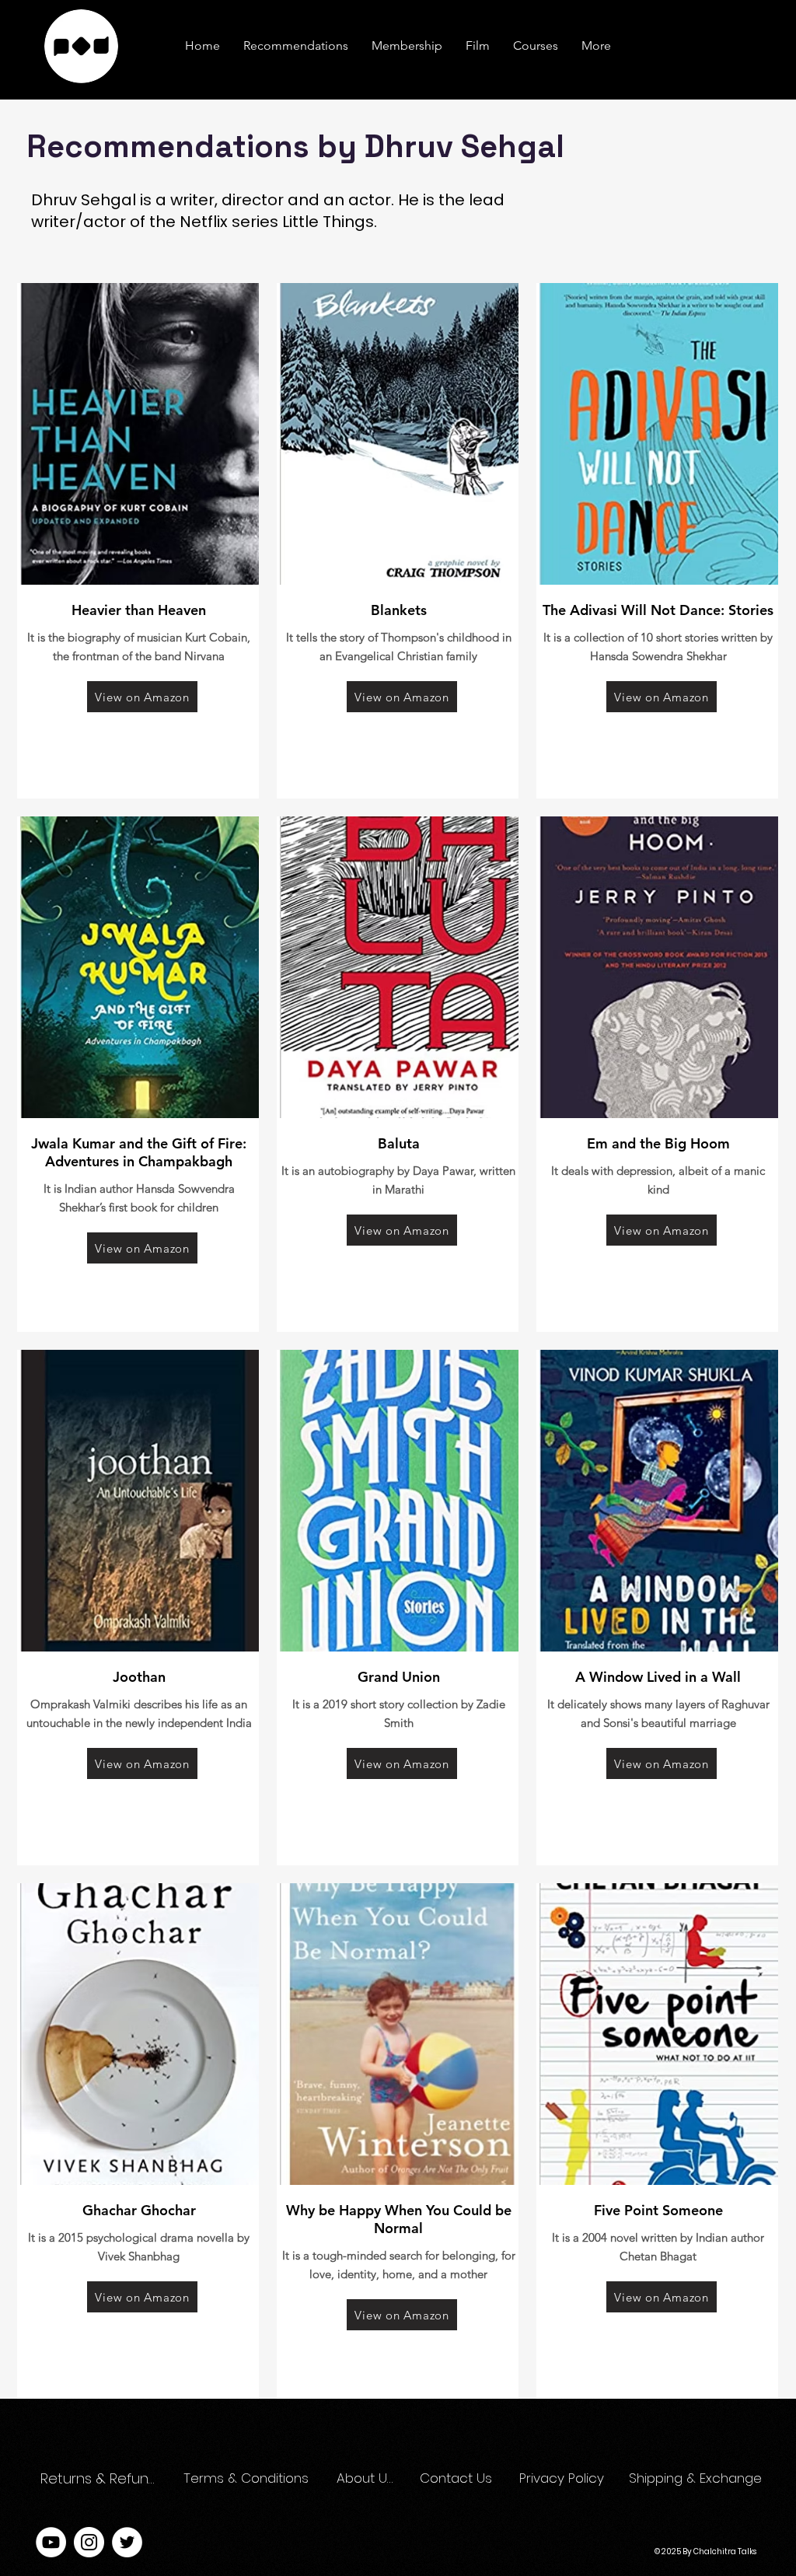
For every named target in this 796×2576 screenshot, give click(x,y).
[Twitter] (127, 2542)
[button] (596, 46)
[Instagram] (89, 2542)
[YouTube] (51, 2542)
